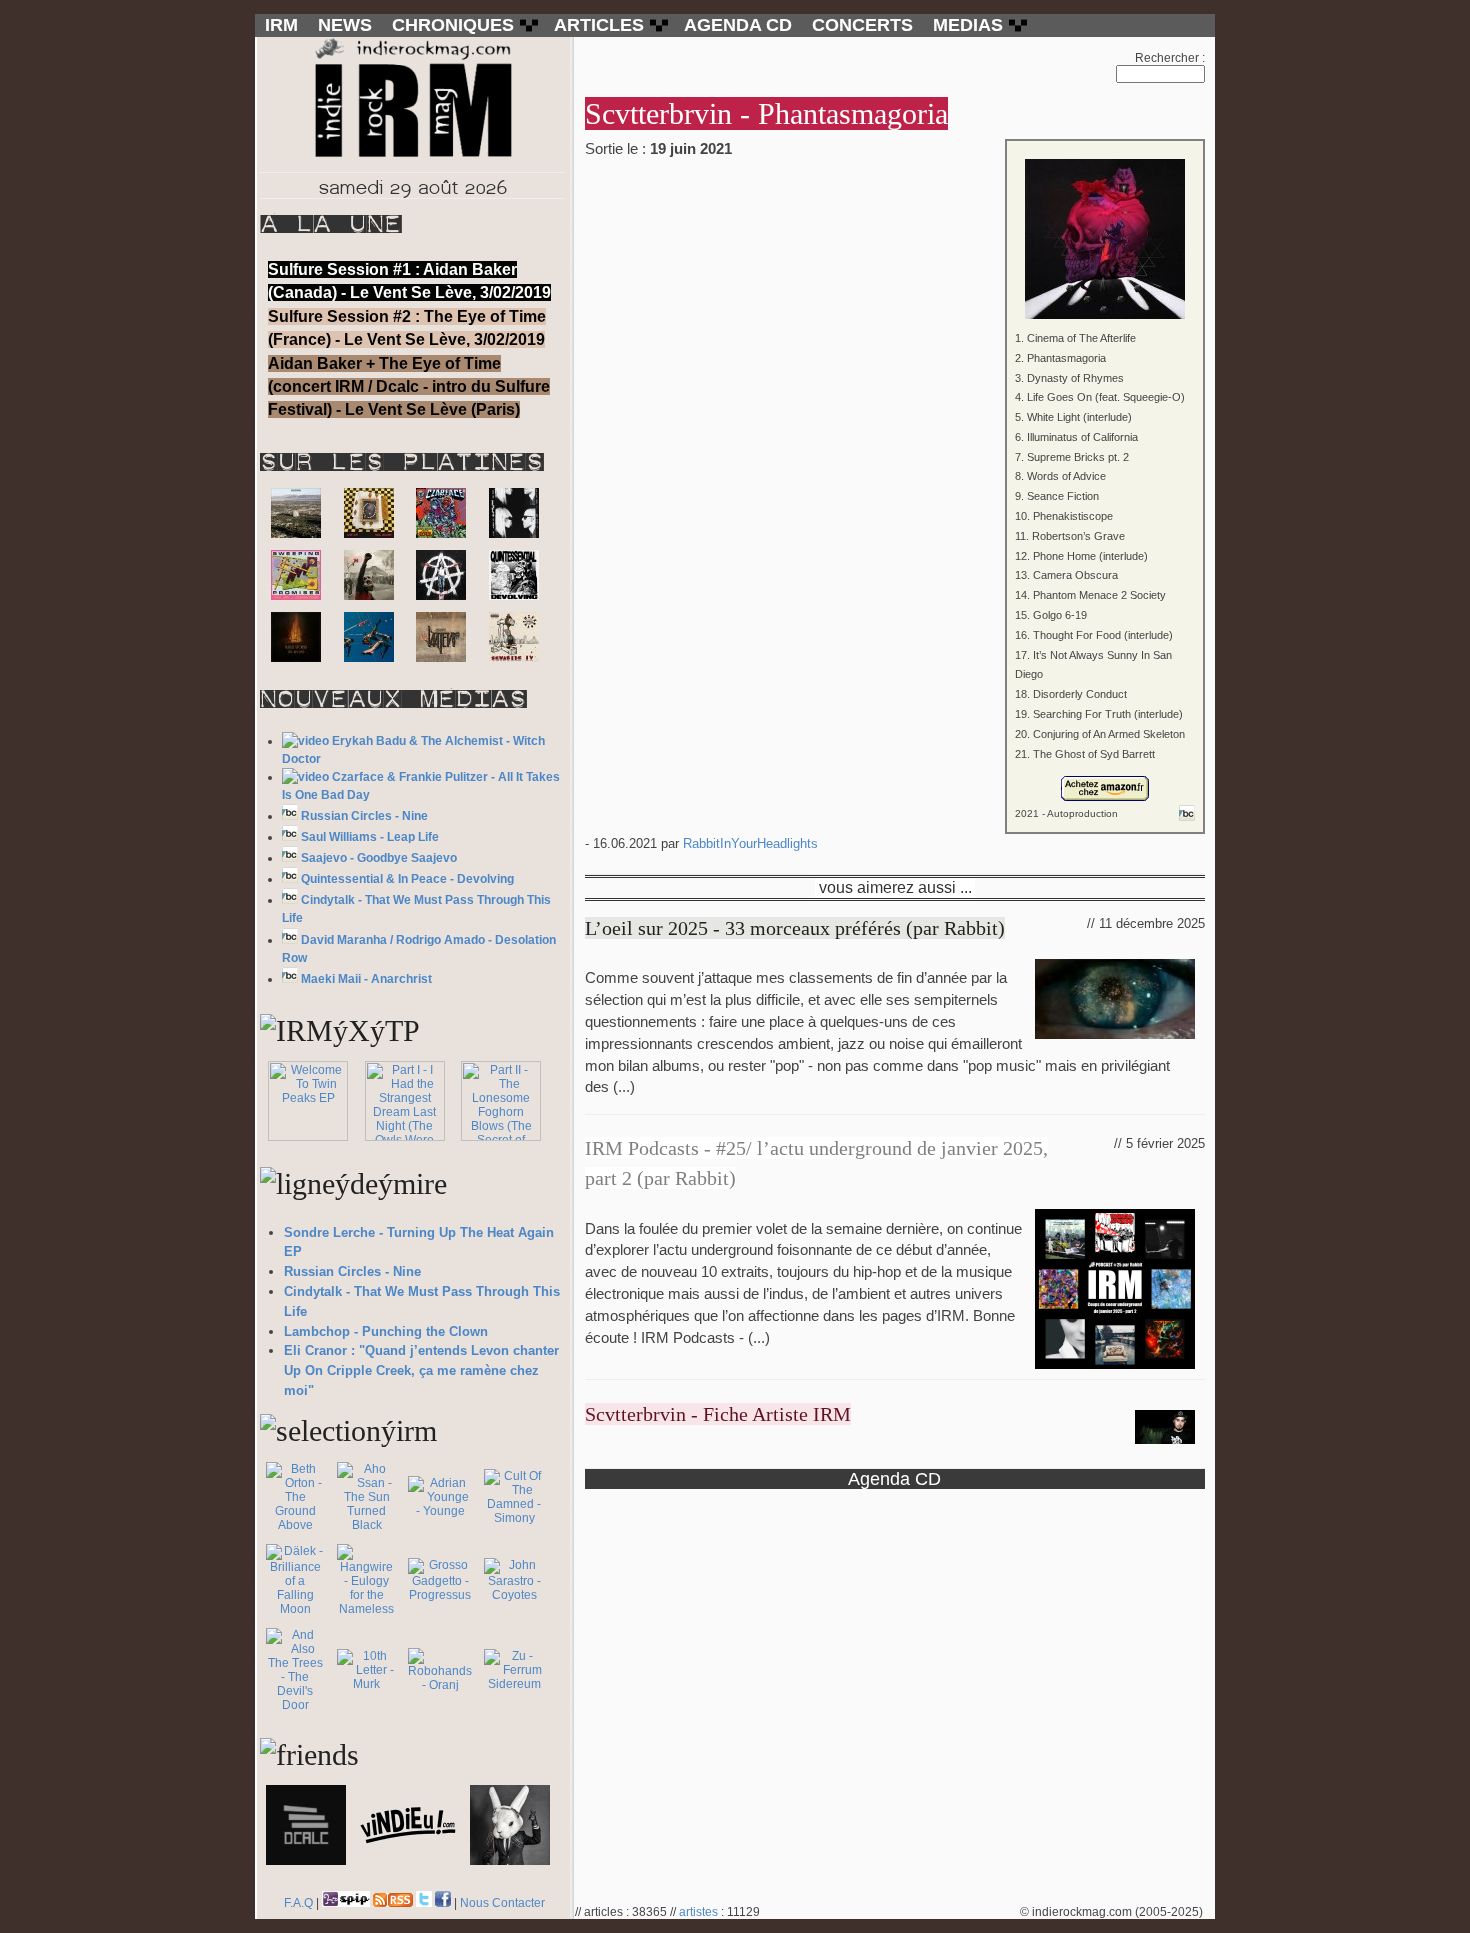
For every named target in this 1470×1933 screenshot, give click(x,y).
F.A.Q (298, 1903)
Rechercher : (1170, 58)
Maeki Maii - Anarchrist (366, 979)
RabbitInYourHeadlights (750, 843)
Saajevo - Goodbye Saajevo (379, 858)
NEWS (345, 25)
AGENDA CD (738, 25)
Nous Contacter (502, 1903)
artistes (698, 1912)
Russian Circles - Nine (364, 816)
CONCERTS (862, 25)
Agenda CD (894, 1478)
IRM (281, 25)
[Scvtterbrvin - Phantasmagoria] (895, 225)
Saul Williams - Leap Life (370, 837)
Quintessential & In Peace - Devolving (407, 879)
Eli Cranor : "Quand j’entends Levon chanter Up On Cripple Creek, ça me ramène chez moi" (421, 1370)
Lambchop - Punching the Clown (386, 1331)
